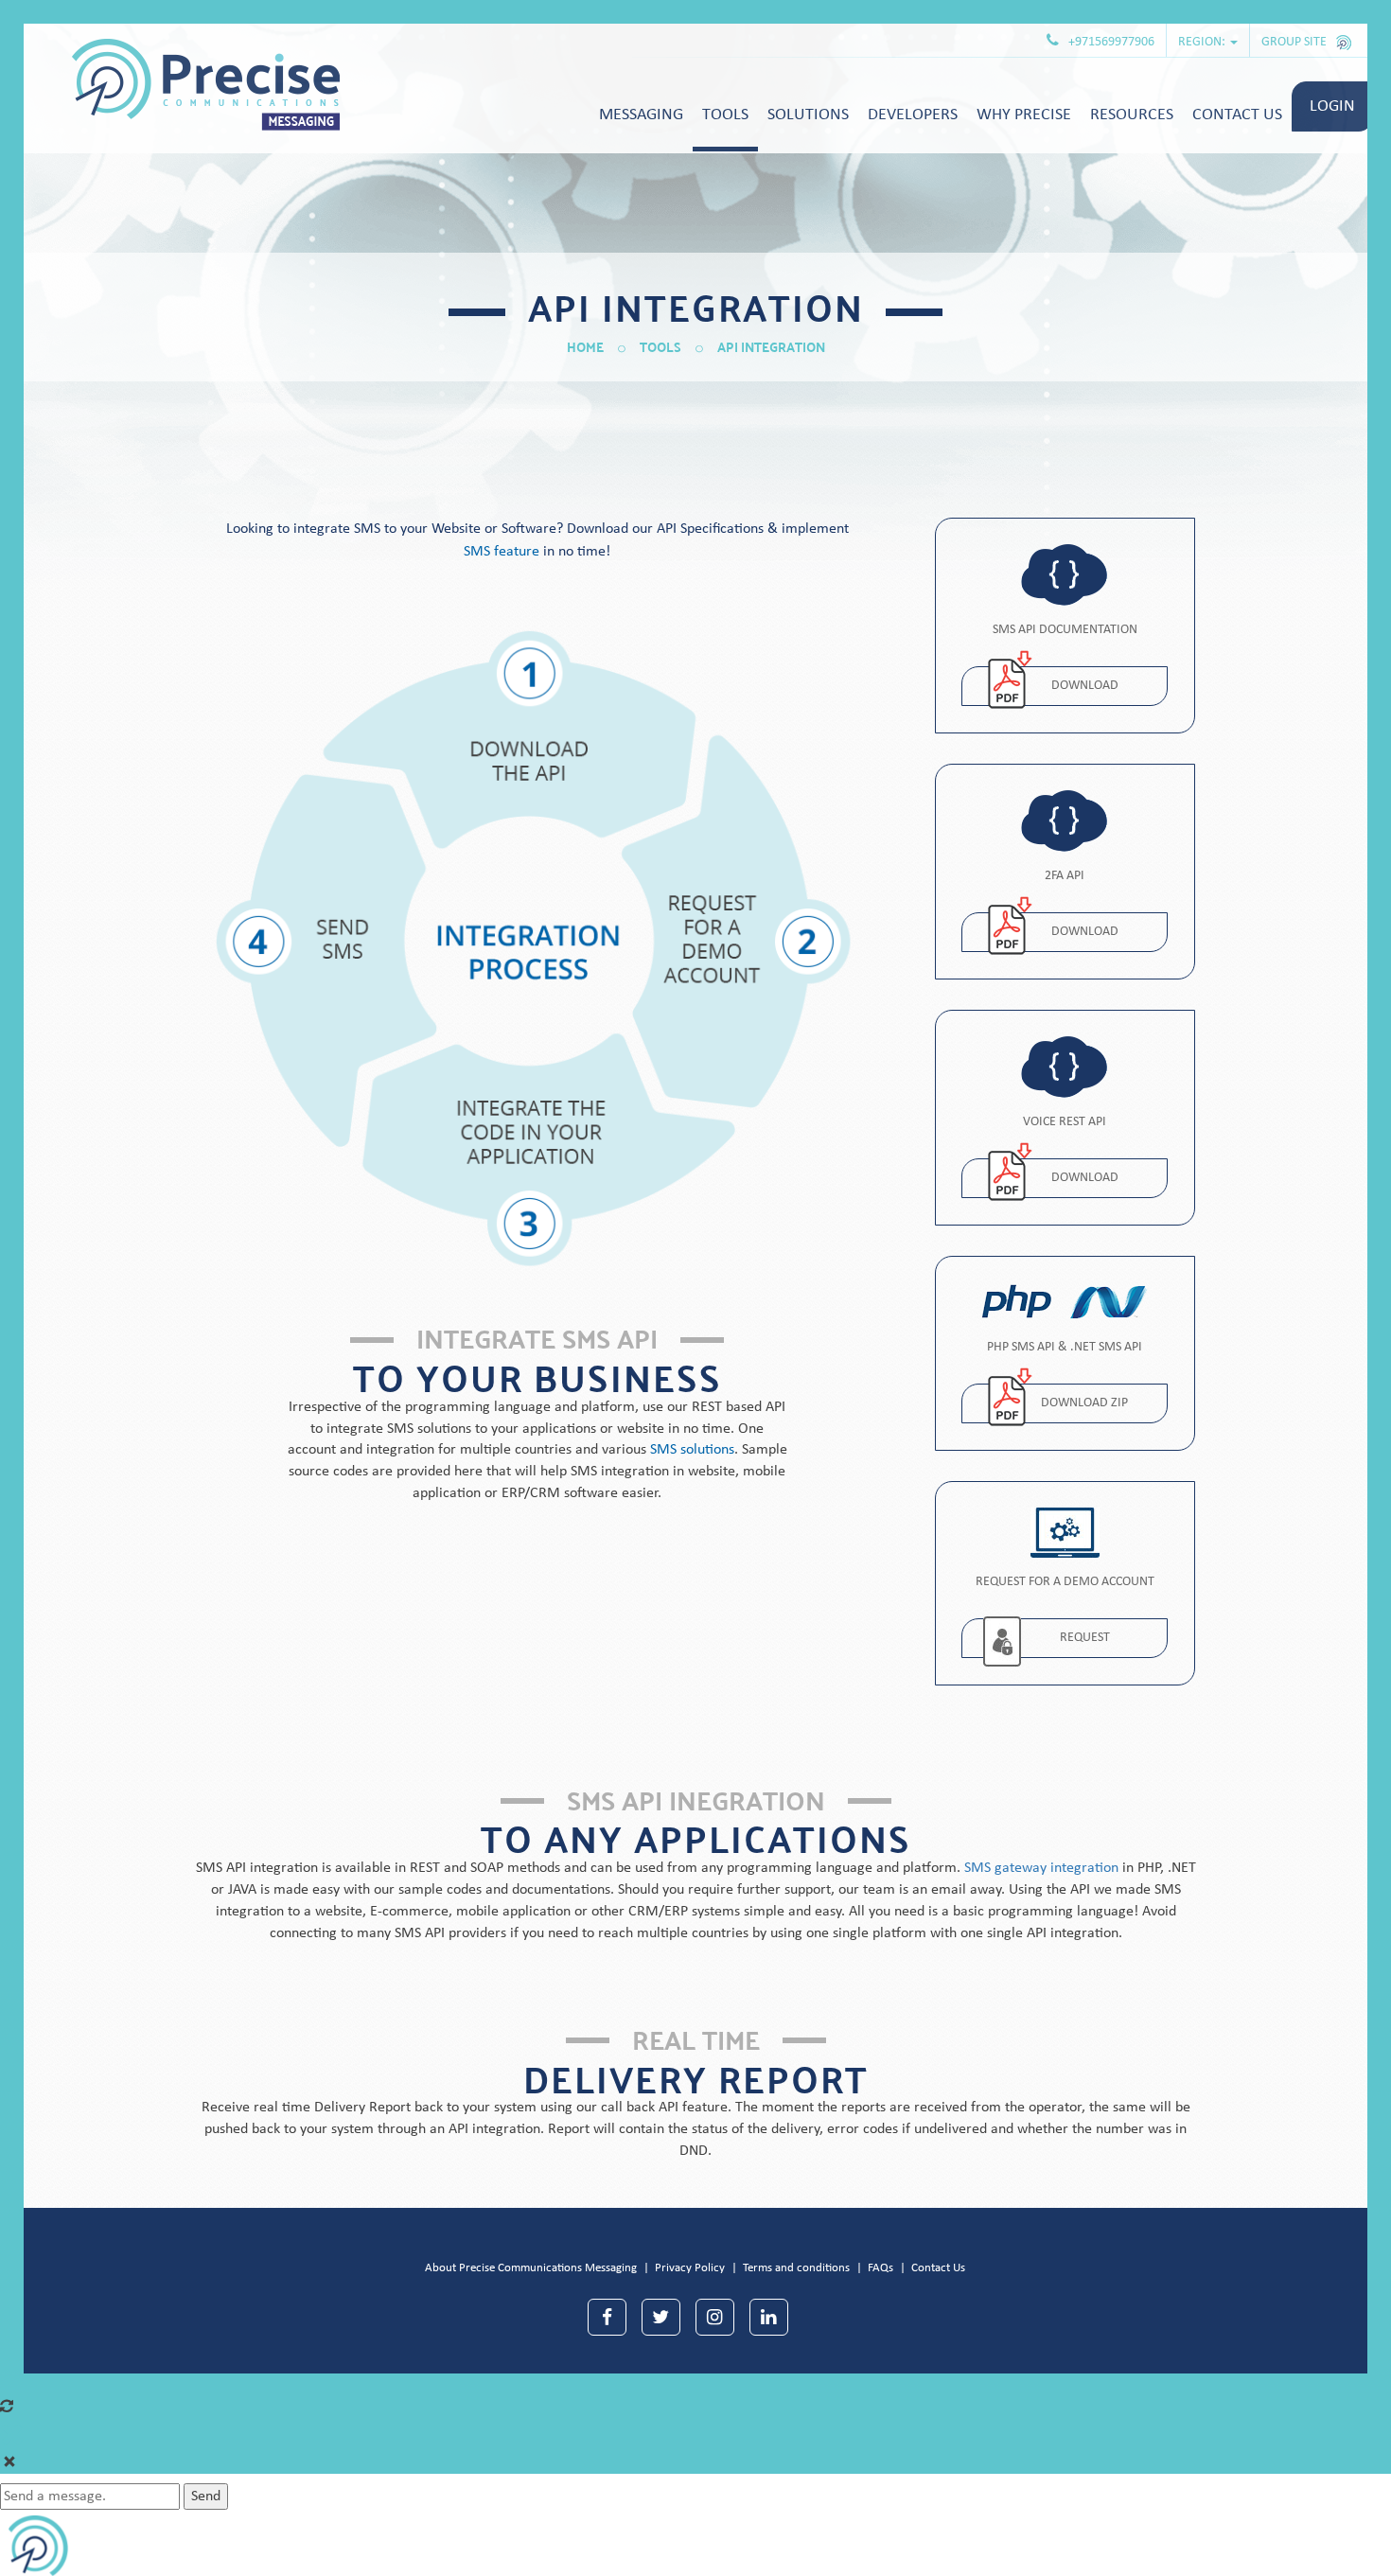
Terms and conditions (796, 2268)
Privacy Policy (690, 2268)
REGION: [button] (1203, 42)
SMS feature (502, 552)
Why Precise (1024, 115)
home (585, 346)
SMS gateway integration (1041, 1868)
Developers (913, 115)
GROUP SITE (1295, 42)
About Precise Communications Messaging (531, 2268)
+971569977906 (1111, 42)
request (1085, 1638)
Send (206, 2497)
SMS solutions (692, 1450)
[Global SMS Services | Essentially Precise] (182, 85)
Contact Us (938, 2268)
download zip (1084, 1403)
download (1085, 686)
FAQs (880, 2268)
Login (1332, 106)
